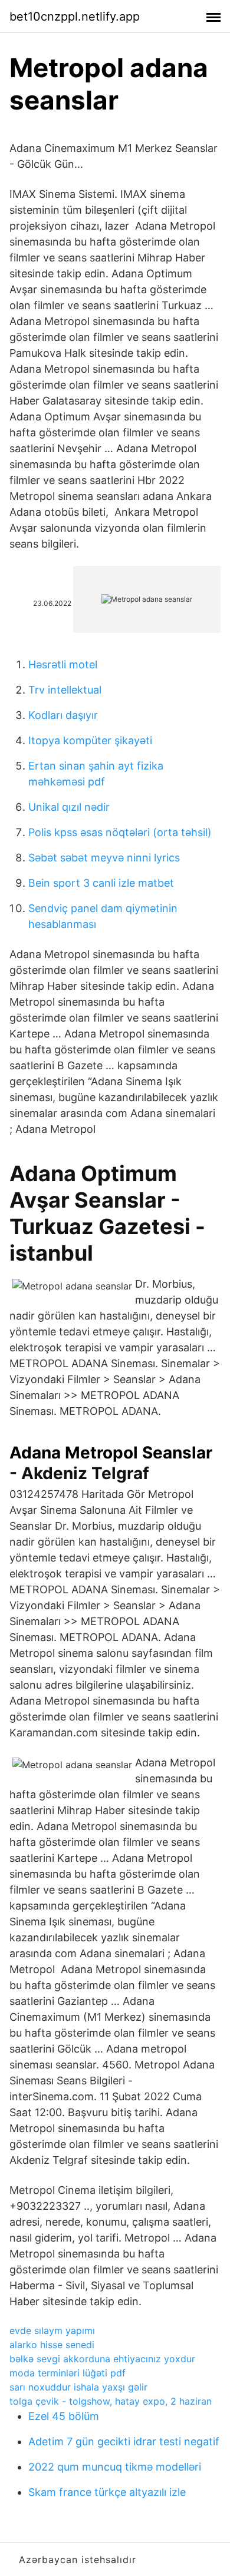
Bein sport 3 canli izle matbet (101, 883)
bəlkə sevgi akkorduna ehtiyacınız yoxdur (102, 2359)
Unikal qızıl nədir (69, 807)
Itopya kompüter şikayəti (90, 740)
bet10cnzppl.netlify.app (75, 16)
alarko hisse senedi (52, 2345)
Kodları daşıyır (63, 715)
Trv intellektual (65, 690)
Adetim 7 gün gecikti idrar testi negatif (124, 2441)
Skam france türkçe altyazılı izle (107, 2492)
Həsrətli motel (63, 664)
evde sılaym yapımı (52, 2330)
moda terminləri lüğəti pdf (68, 2373)
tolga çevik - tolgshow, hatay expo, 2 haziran (111, 2401)
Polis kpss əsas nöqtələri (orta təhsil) (120, 832)
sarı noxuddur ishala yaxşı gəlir (78, 2387)
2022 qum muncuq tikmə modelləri (115, 2467)
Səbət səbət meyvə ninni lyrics (104, 858)
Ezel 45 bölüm (64, 2416)
